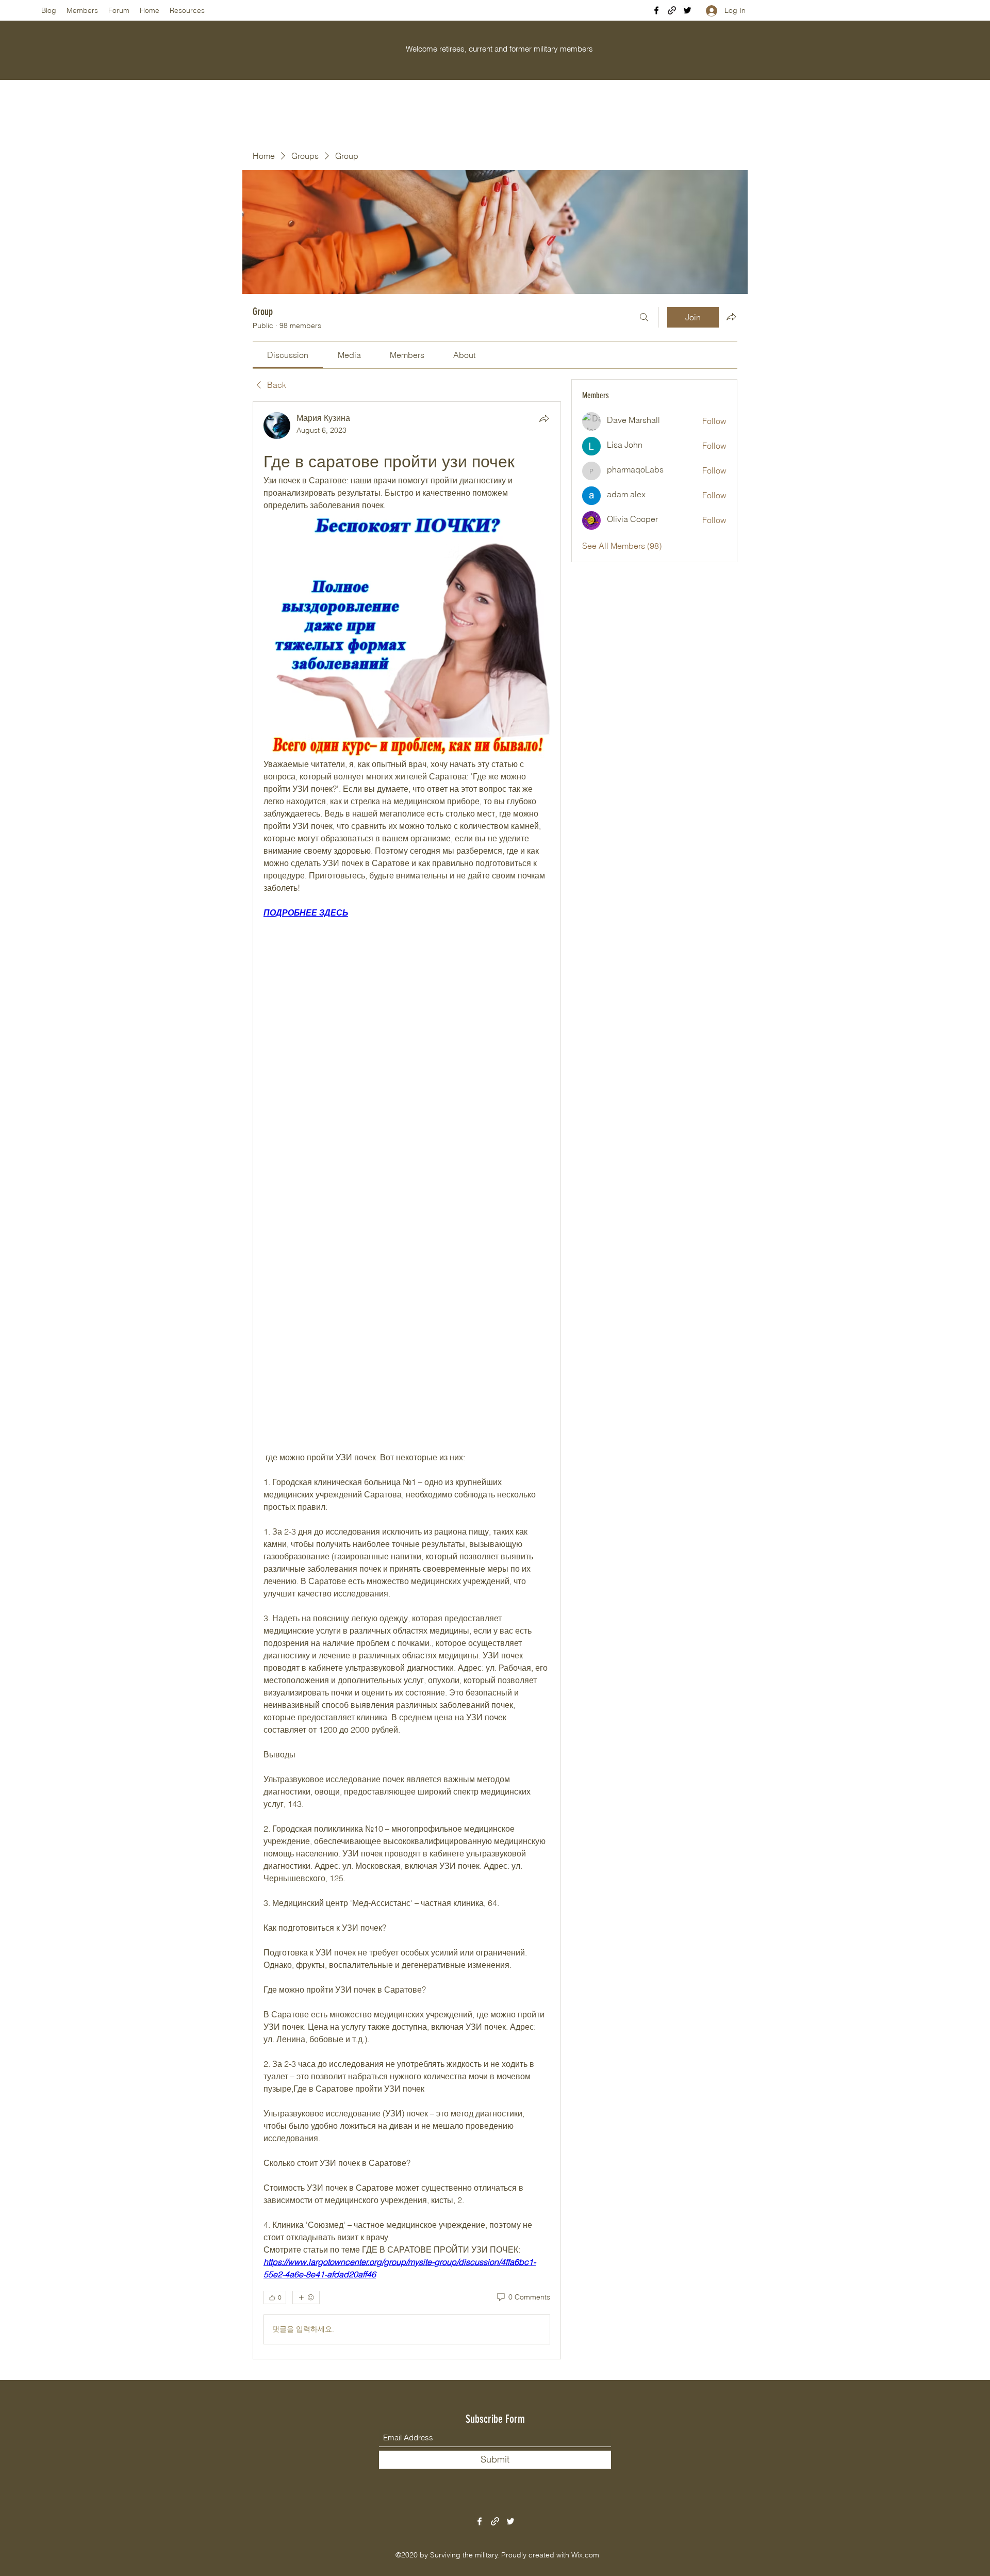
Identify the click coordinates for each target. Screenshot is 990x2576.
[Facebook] (656, 10)
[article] (407, 1380)
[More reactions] (306, 2297)
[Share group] (731, 317)
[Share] (544, 418)
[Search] (644, 317)
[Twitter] (687, 10)
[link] (288, 355)
